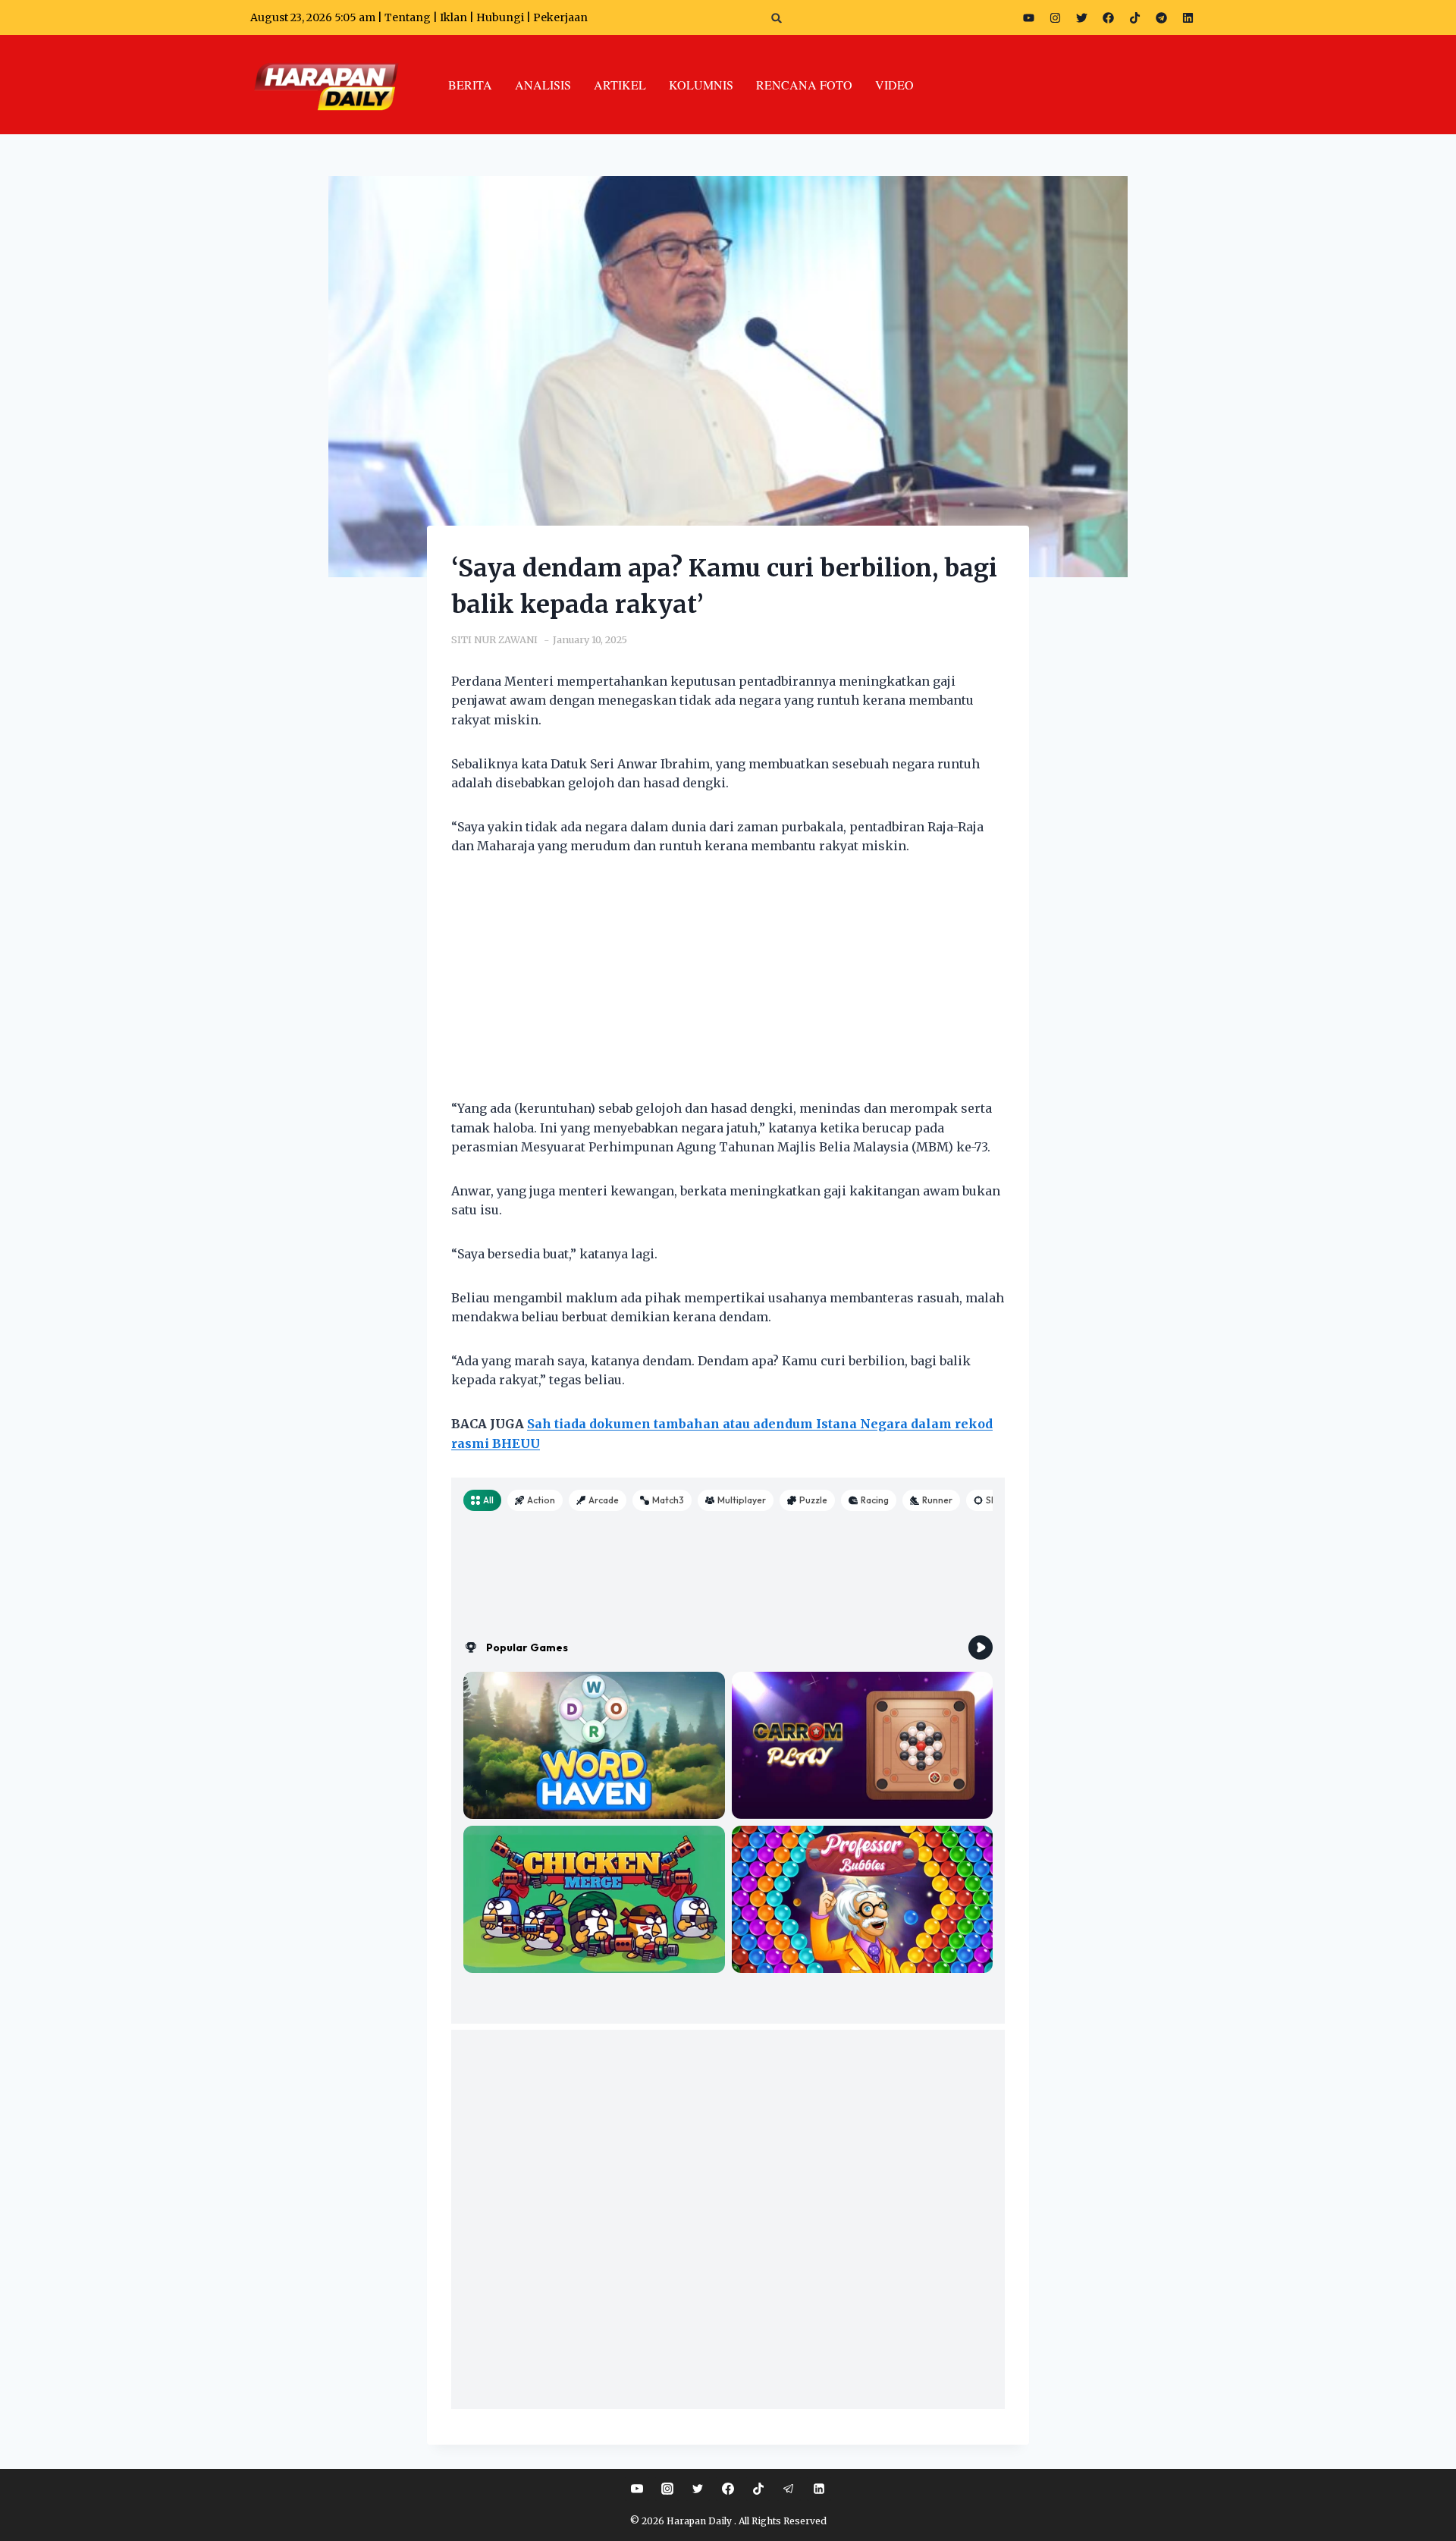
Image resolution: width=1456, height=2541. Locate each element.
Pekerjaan (560, 17)
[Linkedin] (819, 2489)
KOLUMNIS (701, 85)
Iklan (453, 17)
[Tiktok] (1134, 17)
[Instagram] (1055, 17)
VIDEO (894, 85)
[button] (777, 18)
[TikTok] (758, 2489)
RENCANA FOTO (804, 85)
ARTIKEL (620, 85)
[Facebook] (1108, 17)
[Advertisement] (728, 987)
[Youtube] (1028, 17)
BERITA (470, 85)
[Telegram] (1161, 17)
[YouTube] (637, 2489)
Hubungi (500, 17)
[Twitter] (1081, 17)
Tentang (408, 17)
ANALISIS (543, 85)
